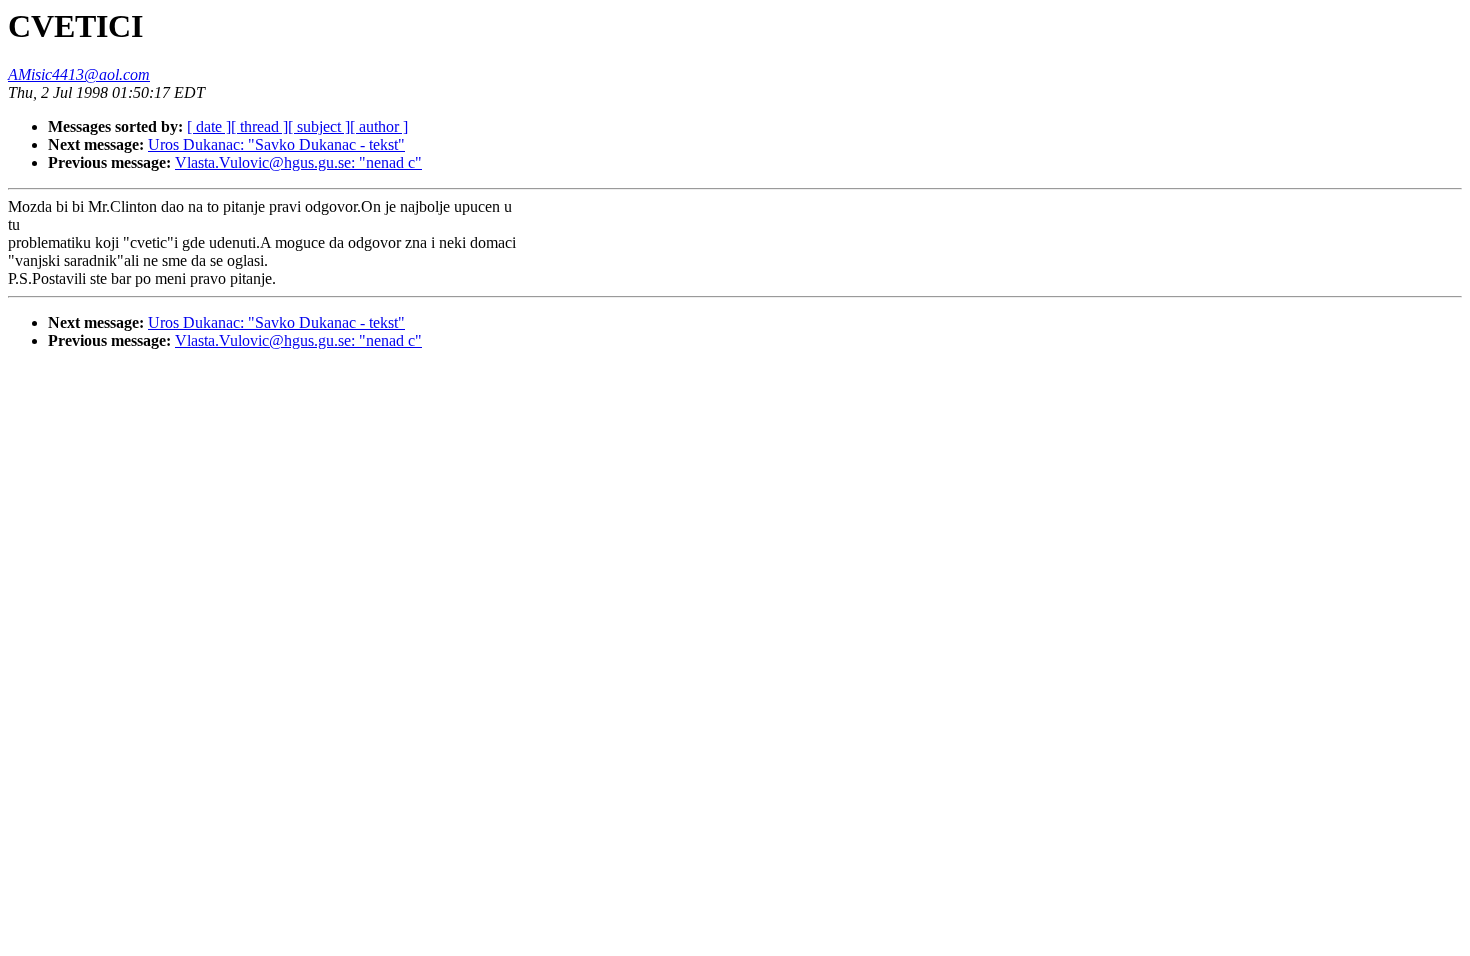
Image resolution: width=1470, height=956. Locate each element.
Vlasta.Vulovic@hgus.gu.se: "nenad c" (298, 162)
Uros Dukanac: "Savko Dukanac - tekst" (276, 144)
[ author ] (379, 126)
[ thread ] (259, 126)
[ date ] (209, 126)
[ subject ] (319, 126)
